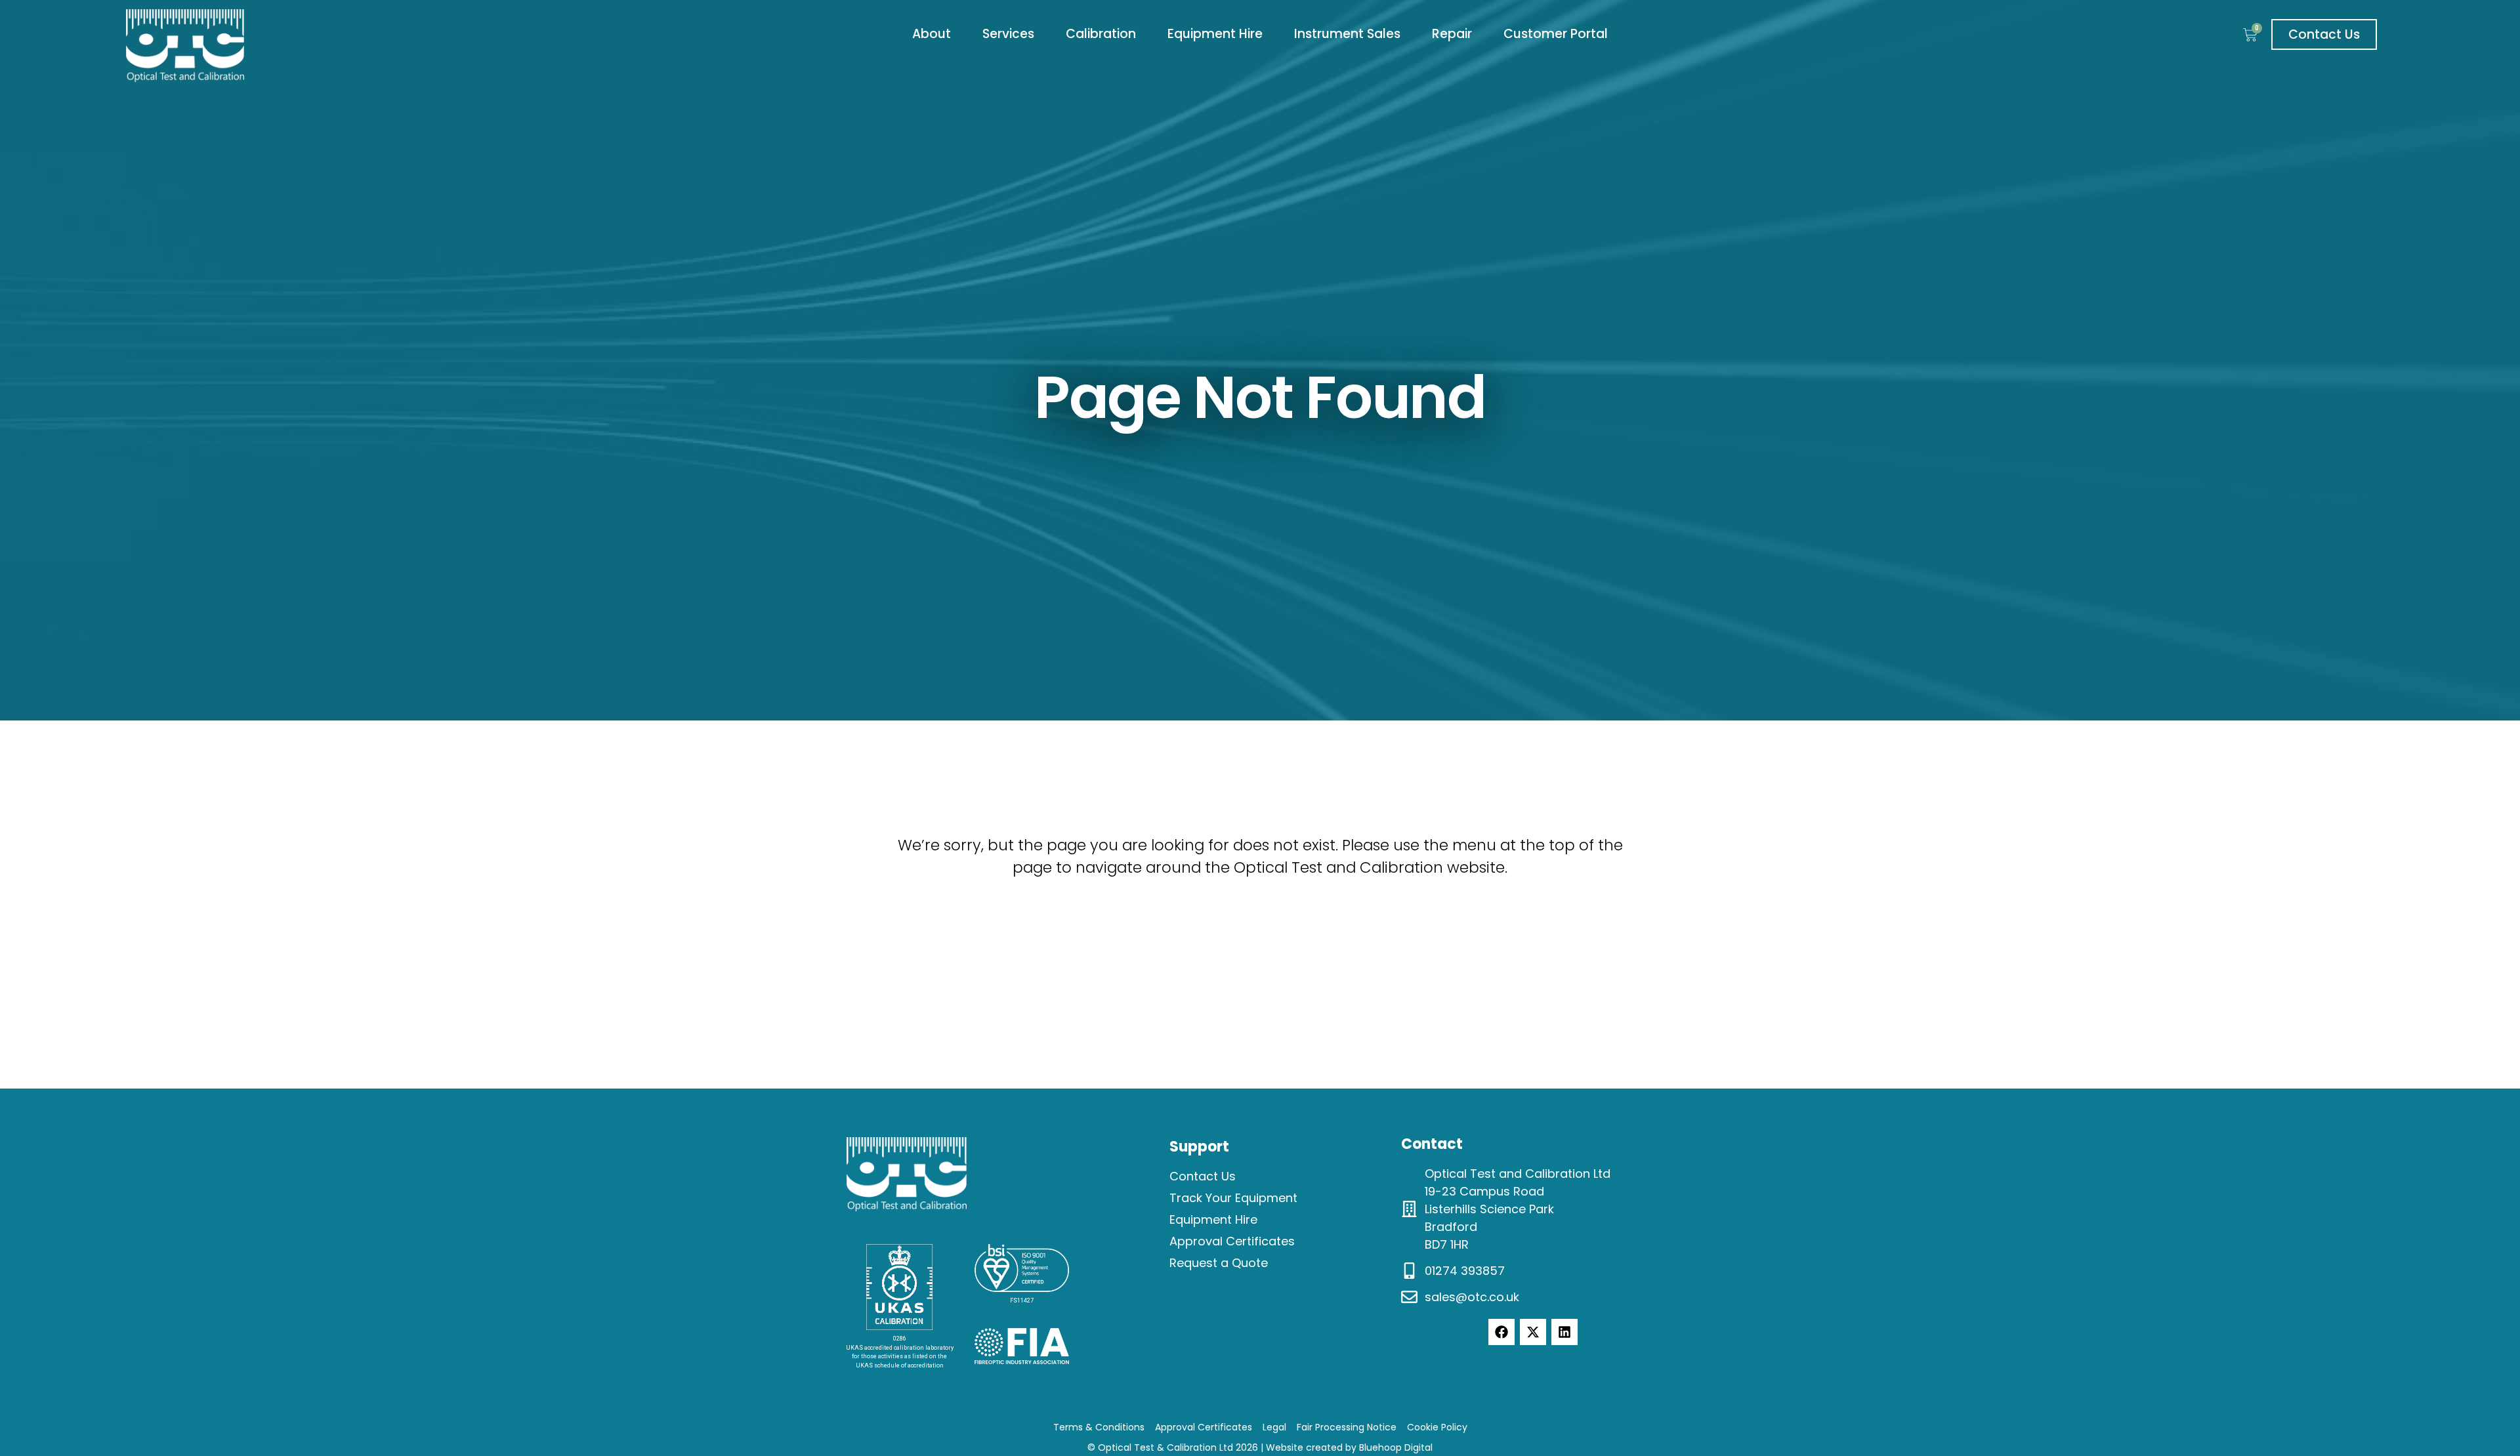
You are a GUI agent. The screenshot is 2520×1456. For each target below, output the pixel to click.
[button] (932, 34)
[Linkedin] (1564, 1332)
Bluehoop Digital (1396, 1447)
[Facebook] (1501, 1332)
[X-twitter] (1533, 1332)
